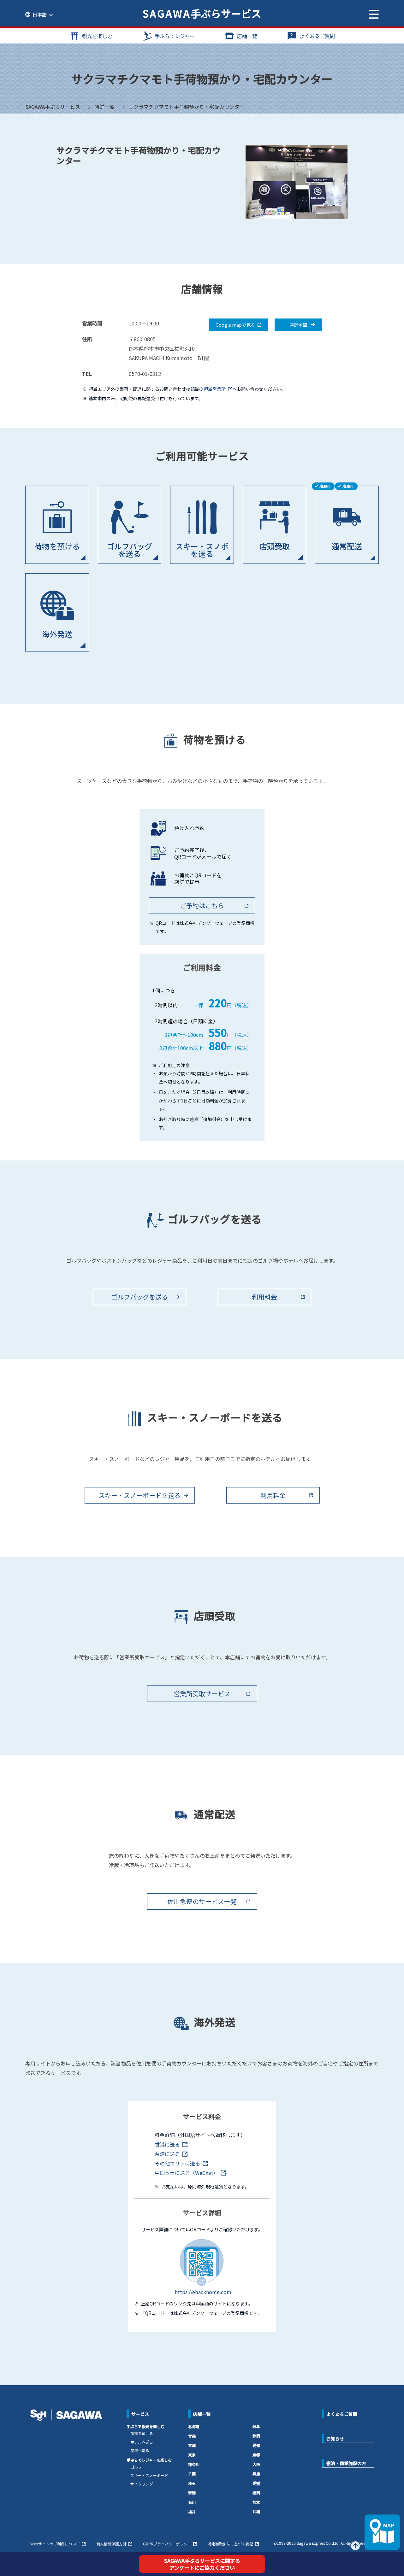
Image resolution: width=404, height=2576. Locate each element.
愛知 (256, 2445)
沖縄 (256, 2512)
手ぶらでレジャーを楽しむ (149, 2460)
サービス (140, 2414)
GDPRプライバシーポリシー (167, 2544)
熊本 (256, 2502)
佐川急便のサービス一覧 (202, 1901)
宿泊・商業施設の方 (346, 2463)
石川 (192, 2502)
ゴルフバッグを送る (140, 1297)
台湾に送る (167, 2154)
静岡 (256, 2436)
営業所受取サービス (202, 1694)
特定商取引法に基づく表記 (230, 2544)
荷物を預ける (142, 2433)
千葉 (192, 2474)
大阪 (256, 2464)
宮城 (192, 2445)
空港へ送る (140, 2450)
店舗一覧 (247, 36)
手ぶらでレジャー (175, 36)
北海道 (194, 2426)
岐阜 (256, 2426)
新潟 (192, 2493)
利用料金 (264, 1297)
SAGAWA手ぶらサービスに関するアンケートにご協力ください (202, 2564)
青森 (192, 2436)
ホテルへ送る (142, 2442)
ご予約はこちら (202, 905)
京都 (256, 2455)
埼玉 (192, 2483)
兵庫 (256, 2474)
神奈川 (194, 2464)
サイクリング (142, 2484)
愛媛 (256, 2483)
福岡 (256, 2493)
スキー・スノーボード (149, 2475)
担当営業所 (215, 389)
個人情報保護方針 (111, 2544)
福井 (192, 2512)
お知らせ (335, 2439)
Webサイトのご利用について (55, 2544)
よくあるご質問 (317, 36)
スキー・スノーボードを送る (140, 1495)
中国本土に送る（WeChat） (186, 2173)
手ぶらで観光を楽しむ (146, 2426)
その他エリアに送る (177, 2163)
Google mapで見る (235, 325)
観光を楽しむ (97, 36)
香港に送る (167, 2144)
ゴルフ (136, 2467)
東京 (192, 2455)
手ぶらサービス (202, 13)
